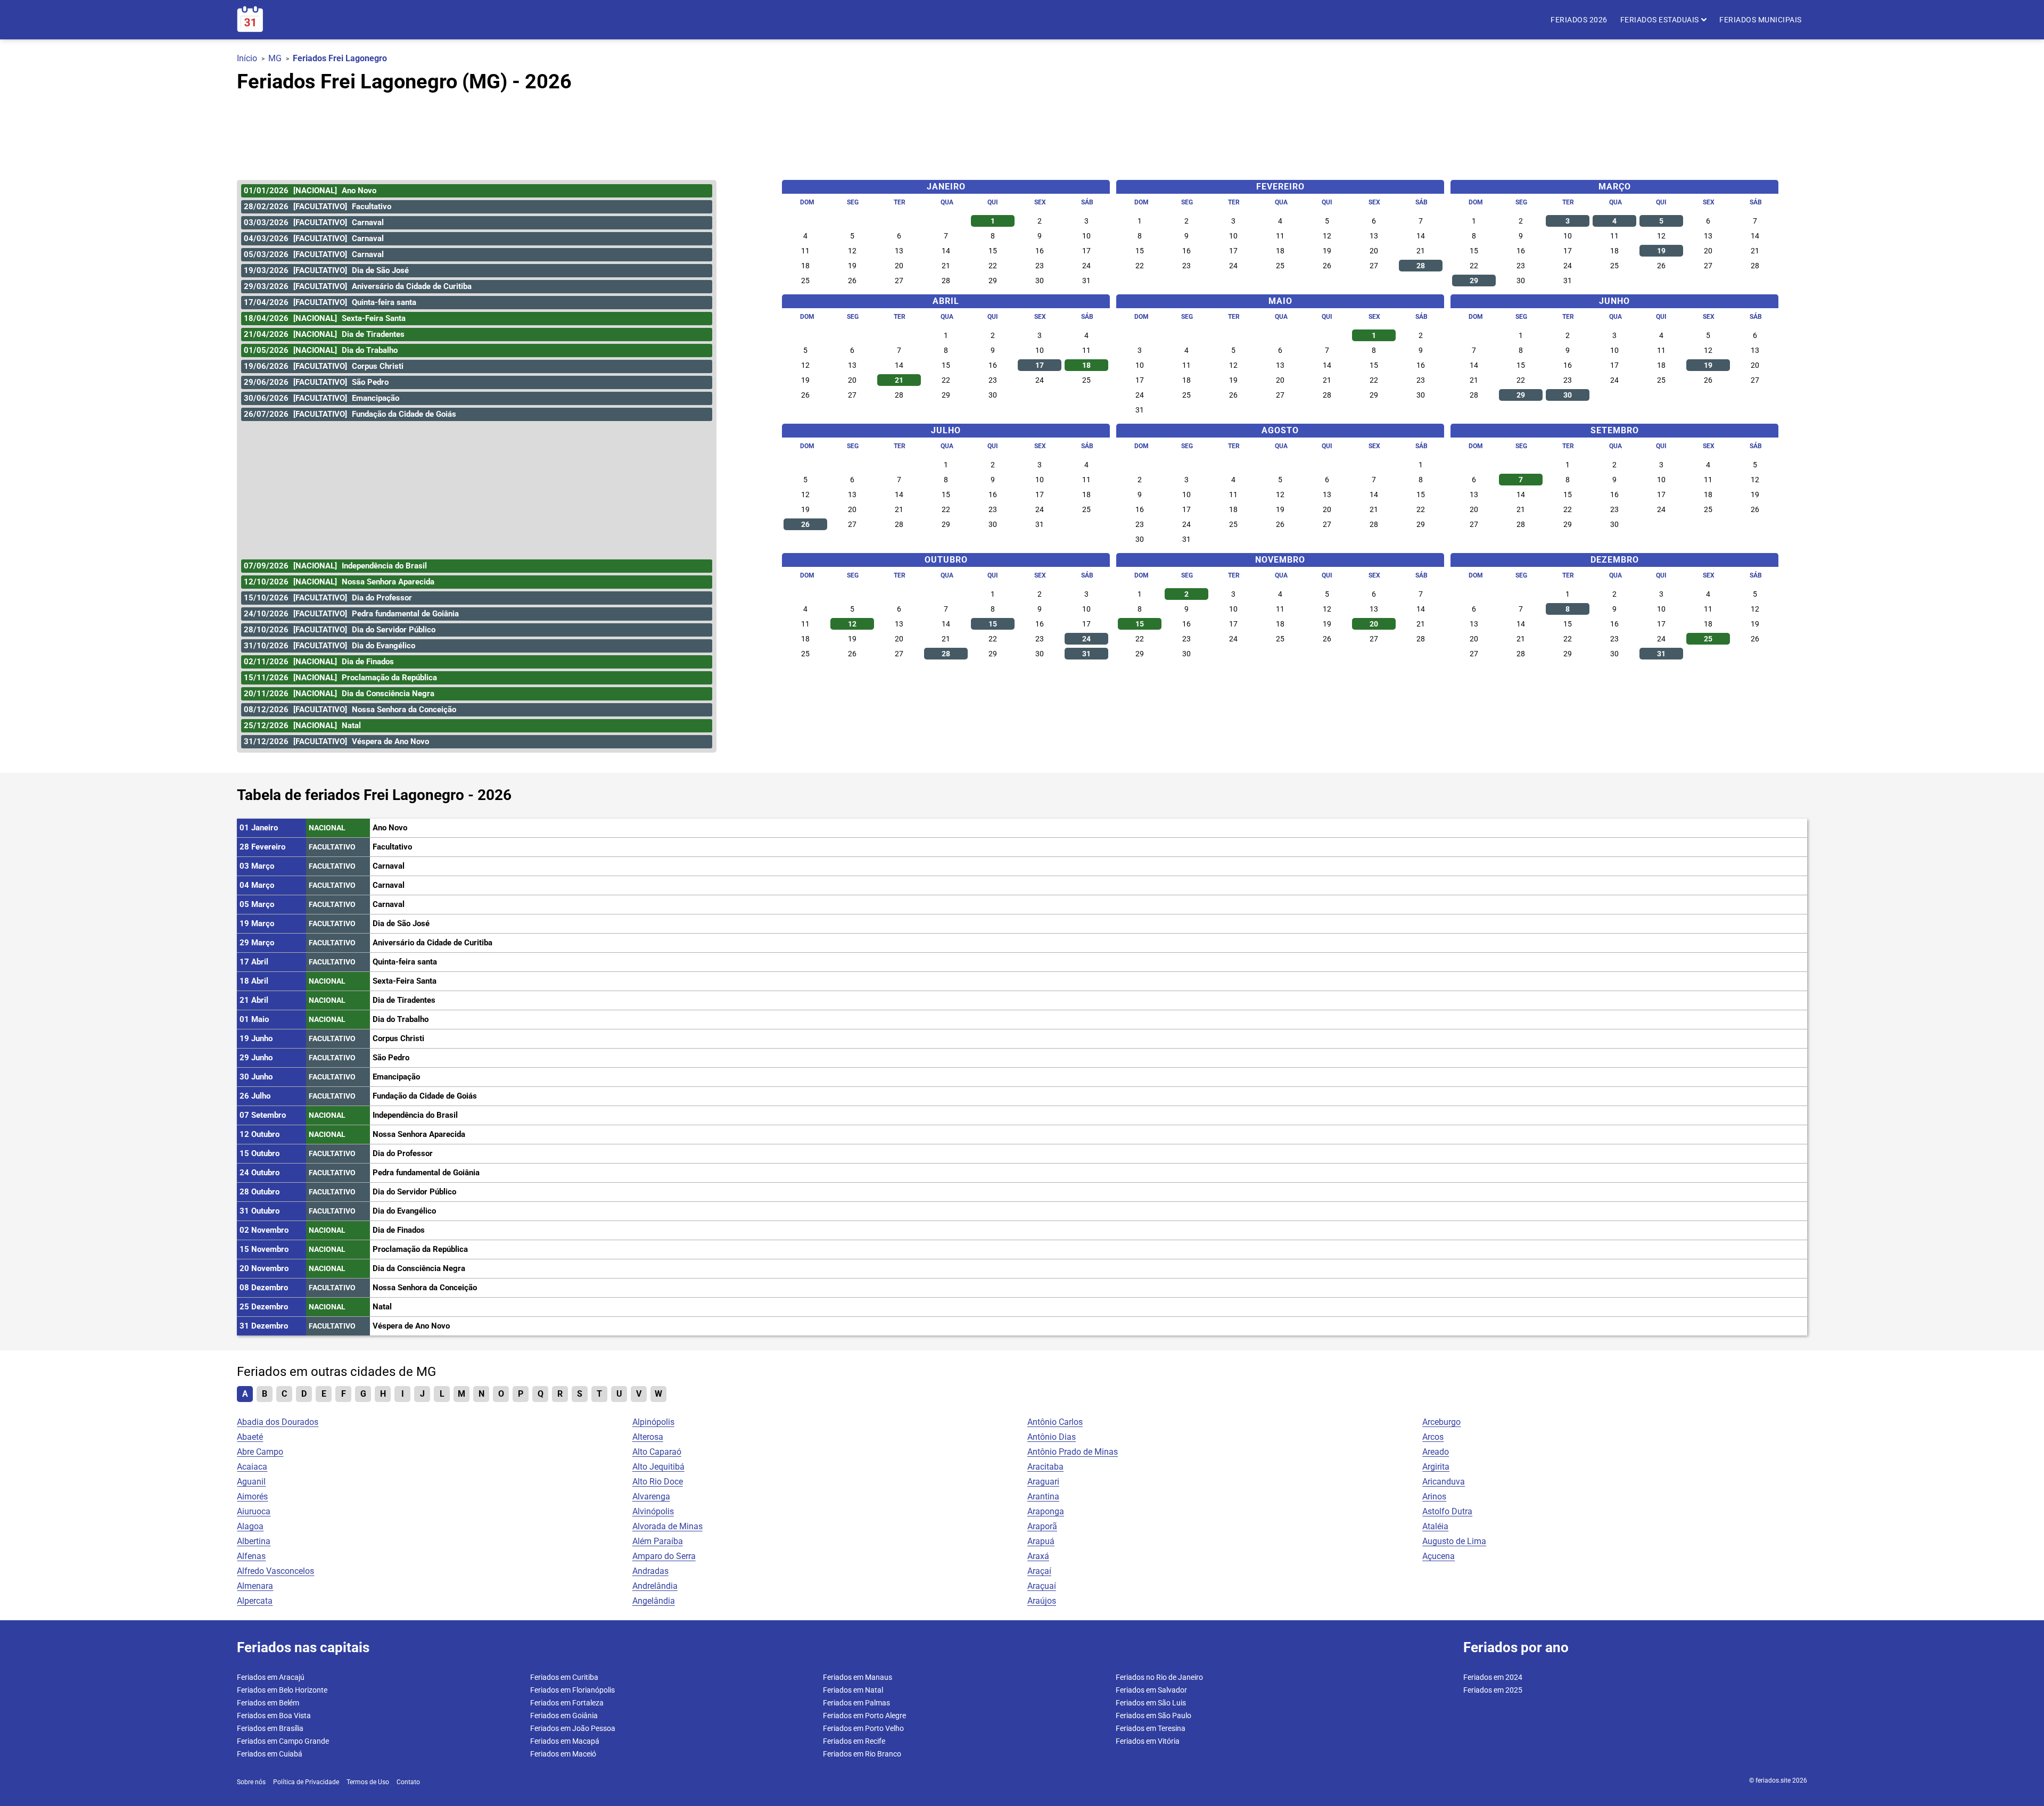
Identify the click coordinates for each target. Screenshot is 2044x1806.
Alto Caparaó (657, 1452)
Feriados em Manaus (858, 1677)
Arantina (1043, 1496)
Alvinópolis (653, 1511)
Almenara (255, 1586)
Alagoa (250, 1526)
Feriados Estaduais (1661, 20)
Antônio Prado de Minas (1073, 1452)
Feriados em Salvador (1151, 1690)
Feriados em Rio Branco (862, 1754)
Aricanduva (1444, 1482)
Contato (408, 1782)
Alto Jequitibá (658, 1467)
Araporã (1042, 1526)
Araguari (1043, 1482)
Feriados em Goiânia (564, 1716)
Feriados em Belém (268, 1703)
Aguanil (251, 1482)
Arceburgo (1441, 1422)
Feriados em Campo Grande (283, 1741)
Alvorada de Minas (667, 1526)
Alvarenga (651, 1496)
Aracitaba (1045, 1467)
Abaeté (250, 1437)
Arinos (1434, 1496)
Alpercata (255, 1601)
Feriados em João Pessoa (573, 1728)
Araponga (1046, 1511)
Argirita (1436, 1467)
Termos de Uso (368, 1782)
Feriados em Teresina (1151, 1728)
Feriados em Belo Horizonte (282, 1690)
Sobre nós (251, 1782)
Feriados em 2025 (1493, 1690)
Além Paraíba (658, 1541)
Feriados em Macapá (565, 1741)
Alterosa (648, 1437)
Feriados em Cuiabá (270, 1754)
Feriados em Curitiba (564, 1677)
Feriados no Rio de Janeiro (1159, 1677)
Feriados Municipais (1761, 20)
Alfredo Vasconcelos (275, 1571)
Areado (1436, 1452)
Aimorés (252, 1496)
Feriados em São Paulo (1153, 1716)
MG (275, 58)
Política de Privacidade (306, 1782)
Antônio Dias (1052, 1437)
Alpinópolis (653, 1422)
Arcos (1433, 1437)
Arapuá (1041, 1541)
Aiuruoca (254, 1511)
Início (247, 58)
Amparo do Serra (664, 1556)
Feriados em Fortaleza (567, 1703)
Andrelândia (655, 1586)
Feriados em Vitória (1148, 1741)
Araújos (1042, 1601)
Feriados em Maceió (563, 1754)
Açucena (1439, 1556)
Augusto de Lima (1454, 1541)
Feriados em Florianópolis (572, 1690)
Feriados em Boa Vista (274, 1716)
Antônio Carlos (1055, 1422)
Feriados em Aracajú (271, 1677)
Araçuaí (1042, 1586)
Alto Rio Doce (658, 1482)
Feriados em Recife (854, 1741)
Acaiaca (252, 1467)
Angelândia (654, 1601)
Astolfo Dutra (1447, 1511)
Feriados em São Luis (1151, 1703)
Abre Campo (260, 1452)
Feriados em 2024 (1493, 1677)
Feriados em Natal (853, 1690)
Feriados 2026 (1579, 20)
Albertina (254, 1541)
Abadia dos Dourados (278, 1422)
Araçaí (1039, 1571)
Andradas (650, 1571)
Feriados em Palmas (856, 1703)
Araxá (1038, 1556)
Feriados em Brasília (270, 1728)
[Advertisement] (1022, 131)
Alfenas (251, 1556)
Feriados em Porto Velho (863, 1728)
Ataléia (1435, 1526)
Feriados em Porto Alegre (864, 1716)
